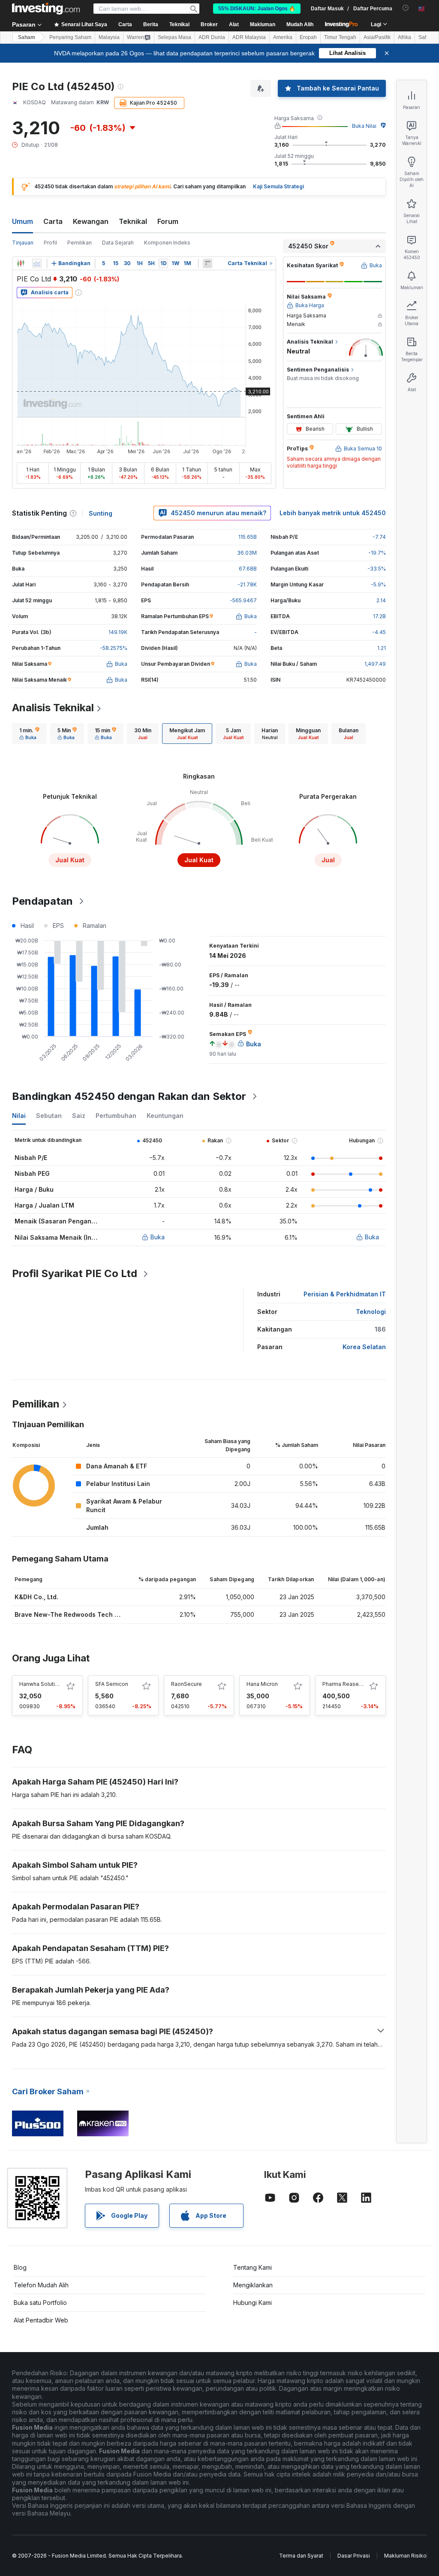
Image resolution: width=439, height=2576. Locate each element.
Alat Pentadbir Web (41, 2320)
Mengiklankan (253, 2285)
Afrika (404, 37)
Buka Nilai (364, 126)
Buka (158, 1237)
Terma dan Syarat (301, 2556)
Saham (27, 37)
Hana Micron (262, 1684)
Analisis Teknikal (53, 708)
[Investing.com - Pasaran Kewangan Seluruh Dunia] (46, 9)
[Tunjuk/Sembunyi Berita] (207, 263)
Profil (50, 243)
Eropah (308, 37)
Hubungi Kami (253, 2303)
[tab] (29, 734)
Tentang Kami (253, 2267)
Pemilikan (80, 243)
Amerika (283, 37)
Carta (53, 221)
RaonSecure (186, 1684)
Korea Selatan (364, 1347)
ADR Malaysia (249, 37)
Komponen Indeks (167, 243)
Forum (168, 221)
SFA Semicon (112, 1684)
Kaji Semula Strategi (278, 186)
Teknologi (371, 1312)
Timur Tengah (340, 37)
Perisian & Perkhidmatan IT (345, 1294)
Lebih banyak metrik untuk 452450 (333, 513)
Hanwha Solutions (42, 1684)
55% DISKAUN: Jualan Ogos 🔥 (257, 9)
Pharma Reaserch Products (356, 1684)
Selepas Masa (174, 37)
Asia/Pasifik (377, 37)
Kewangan (91, 221)
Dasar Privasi (354, 2556)
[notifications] (406, 8)
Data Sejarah (118, 243)
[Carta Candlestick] (21, 263)
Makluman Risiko (405, 2556)
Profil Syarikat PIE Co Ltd (75, 1273)
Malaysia (109, 37)
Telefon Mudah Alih (41, 2285)
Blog (20, 2267)
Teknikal (133, 221)
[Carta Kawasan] (37, 263)
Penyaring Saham (70, 37)
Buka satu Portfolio (40, 2303)
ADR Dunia (212, 37)
